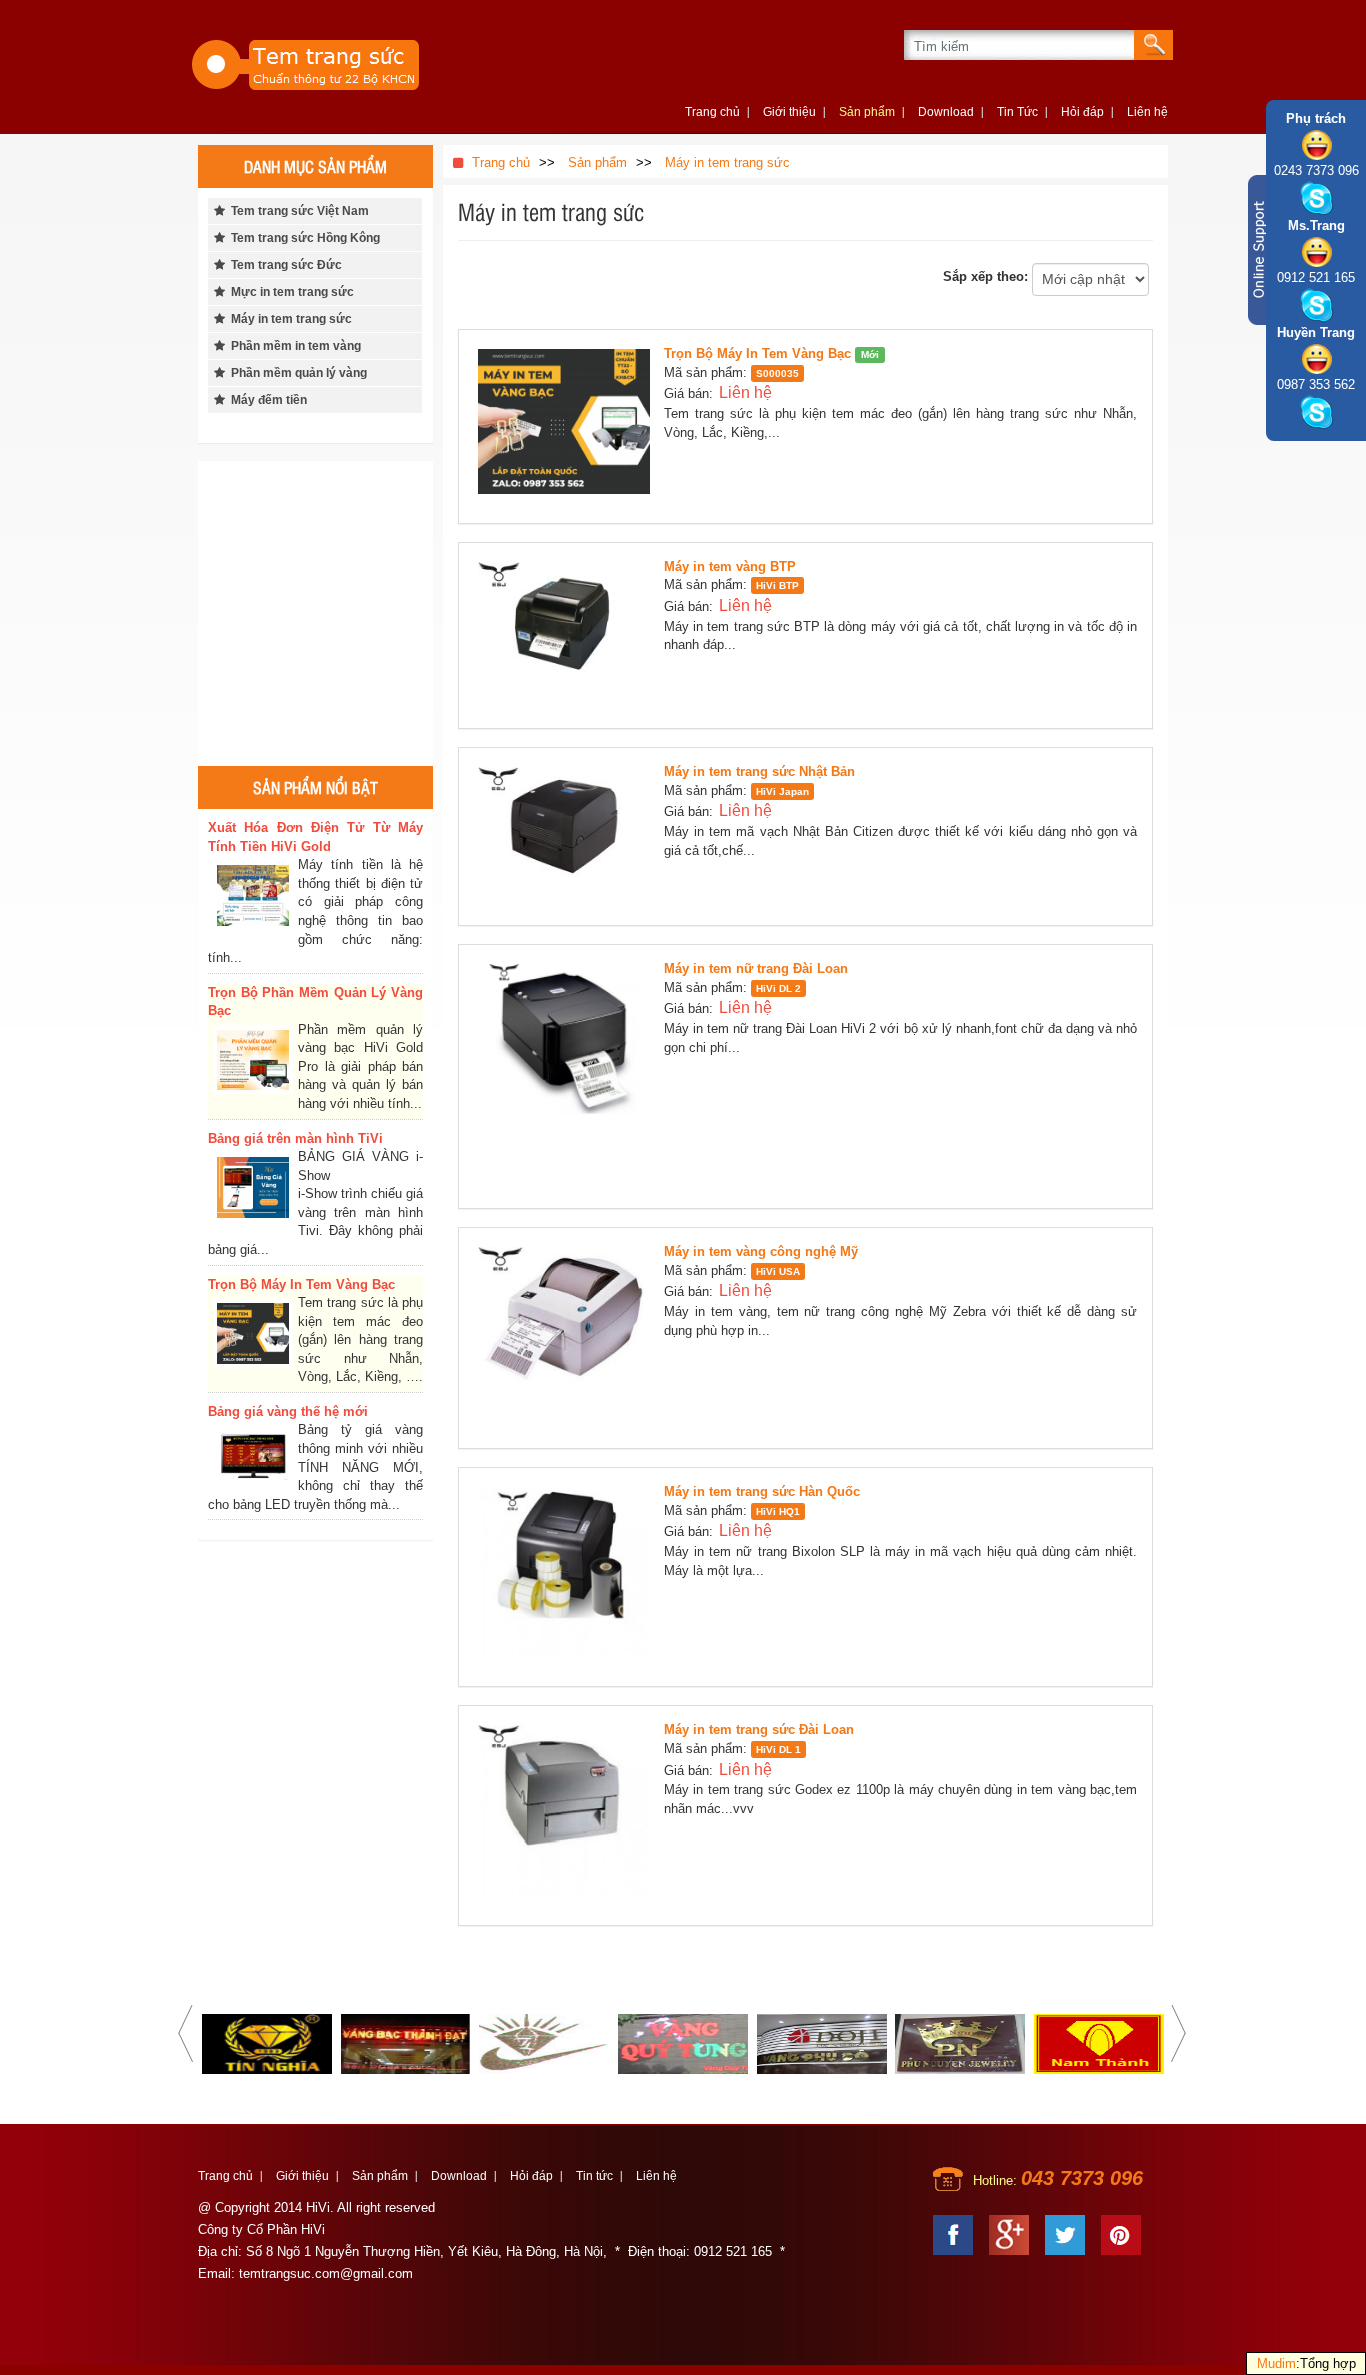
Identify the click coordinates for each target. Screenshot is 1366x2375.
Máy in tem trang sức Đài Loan (759, 1729)
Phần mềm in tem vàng (293, 346)
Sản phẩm (867, 112)
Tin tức (594, 2176)
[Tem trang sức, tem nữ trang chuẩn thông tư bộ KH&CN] (343, 62)
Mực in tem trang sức (289, 292)
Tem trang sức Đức (283, 265)
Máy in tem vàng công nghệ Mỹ (761, 1251)
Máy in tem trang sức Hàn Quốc (762, 1491)
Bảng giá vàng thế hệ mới (288, 1411)
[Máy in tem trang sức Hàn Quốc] (569, 1576)
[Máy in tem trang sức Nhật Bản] (569, 835)
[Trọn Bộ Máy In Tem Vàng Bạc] (569, 425)
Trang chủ (712, 112)
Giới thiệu (789, 112)
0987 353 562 (1316, 384)
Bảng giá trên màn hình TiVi (295, 1138)
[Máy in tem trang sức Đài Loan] (569, 1814)
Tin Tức (1017, 112)
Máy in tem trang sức (288, 319)
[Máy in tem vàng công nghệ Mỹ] (569, 1337)
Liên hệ (1147, 112)
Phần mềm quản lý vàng (296, 373)
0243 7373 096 (1316, 170)
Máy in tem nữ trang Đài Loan (756, 968)
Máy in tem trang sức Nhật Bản (759, 771)
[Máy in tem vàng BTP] (569, 634)
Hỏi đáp (1082, 112)
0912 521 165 (1316, 277)
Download (946, 112)
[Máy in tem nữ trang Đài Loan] (569, 1075)
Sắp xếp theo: (985, 276)
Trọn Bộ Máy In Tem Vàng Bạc (757, 353)
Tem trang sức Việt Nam (297, 211)
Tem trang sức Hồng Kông (302, 238)
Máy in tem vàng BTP (730, 566)
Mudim (1276, 2363)
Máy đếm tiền (266, 400)
